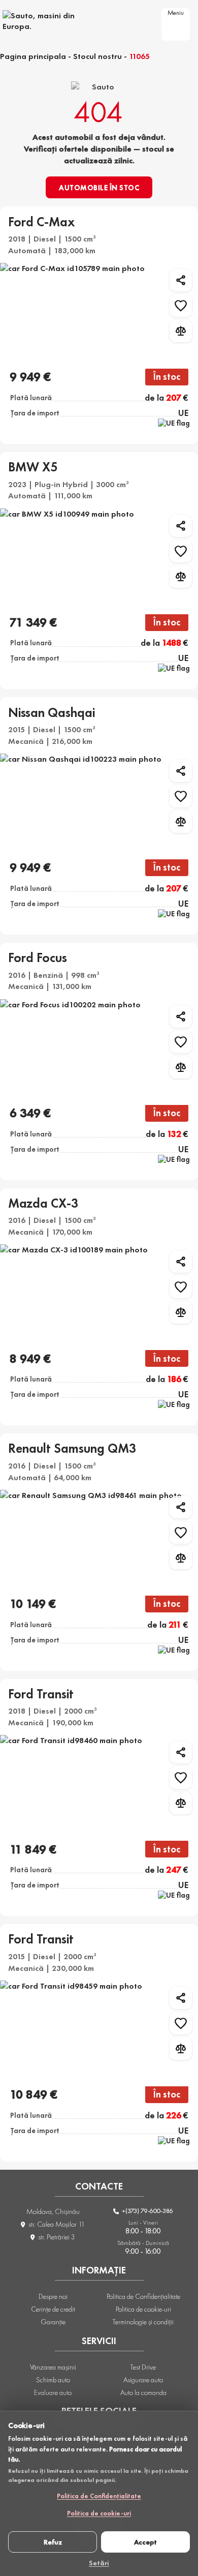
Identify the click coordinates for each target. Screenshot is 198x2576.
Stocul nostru (97, 56)
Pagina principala (33, 56)
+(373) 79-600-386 (147, 2211)
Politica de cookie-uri (99, 2513)
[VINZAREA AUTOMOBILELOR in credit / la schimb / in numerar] (51, 21)
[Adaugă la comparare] (181, 331)
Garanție (53, 2322)
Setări (99, 2562)
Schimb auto (53, 2380)
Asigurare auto (143, 2380)
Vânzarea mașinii (53, 2367)
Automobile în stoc (99, 188)
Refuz (53, 2542)
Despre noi (53, 2296)
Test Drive (143, 2367)
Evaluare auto (53, 2392)
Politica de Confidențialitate (99, 2496)
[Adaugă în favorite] (181, 306)
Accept (145, 2542)
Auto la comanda (143, 2392)
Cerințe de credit (53, 2309)
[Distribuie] (181, 280)
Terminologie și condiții (143, 2322)
